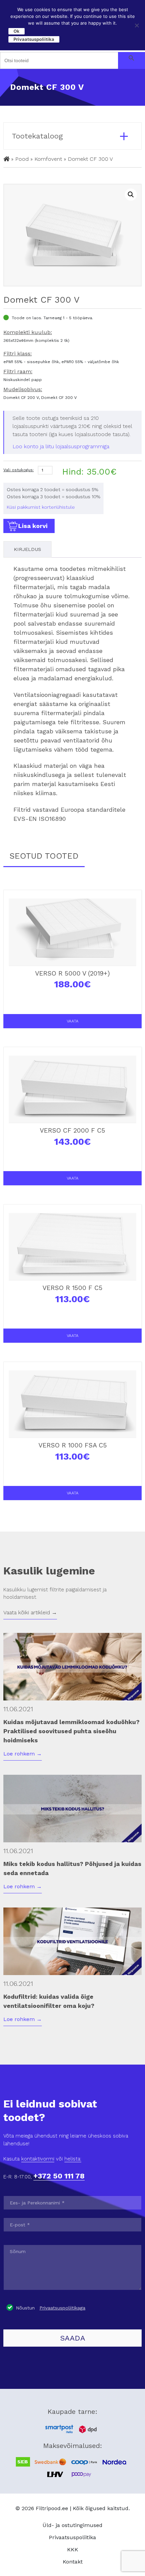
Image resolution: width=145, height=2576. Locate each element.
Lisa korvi (33, 526)
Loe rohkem (23, 1754)
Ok (17, 31)
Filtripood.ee (52, 2508)
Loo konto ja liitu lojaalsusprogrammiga (61, 446)
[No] (137, 25)
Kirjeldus (27, 549)
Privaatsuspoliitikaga (62, 2308)
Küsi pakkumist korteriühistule (41, 507)
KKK (73, 2549)
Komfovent (48, 159)
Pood (22, 159)
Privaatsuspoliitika (72, 2537)
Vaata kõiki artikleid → (30, 1612)
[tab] (27, 549)
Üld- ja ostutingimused (72, 2525)
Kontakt (73, 2562)
